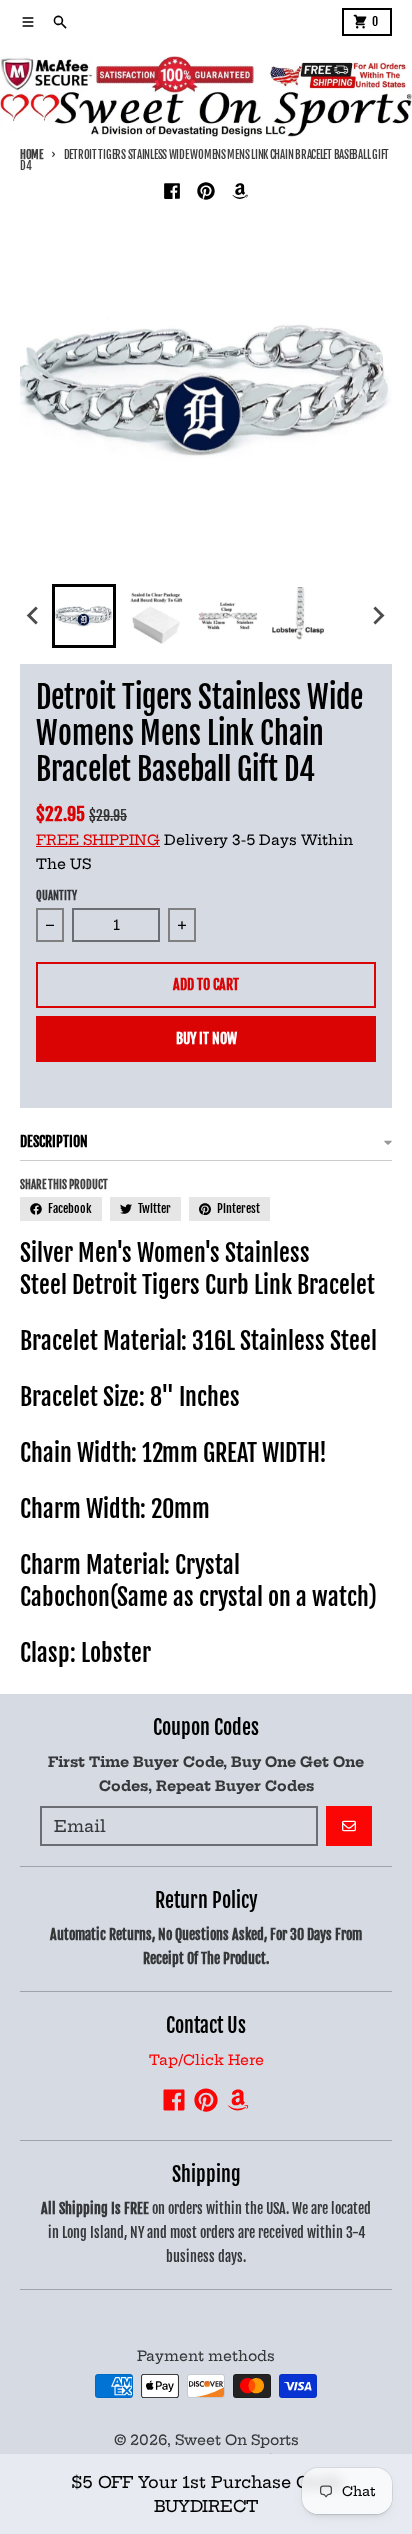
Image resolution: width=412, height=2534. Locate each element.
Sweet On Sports (237, 2440)
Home (31, 155)
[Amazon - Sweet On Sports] (240, 191)
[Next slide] (378, 616)
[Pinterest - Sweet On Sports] (206, 191)
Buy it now (206, 1038)
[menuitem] (84, 616)
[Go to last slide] (34, 616)
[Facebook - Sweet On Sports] (172, 191)
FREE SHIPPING (98, 840)
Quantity (56, 896)
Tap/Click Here (206, 2060)
